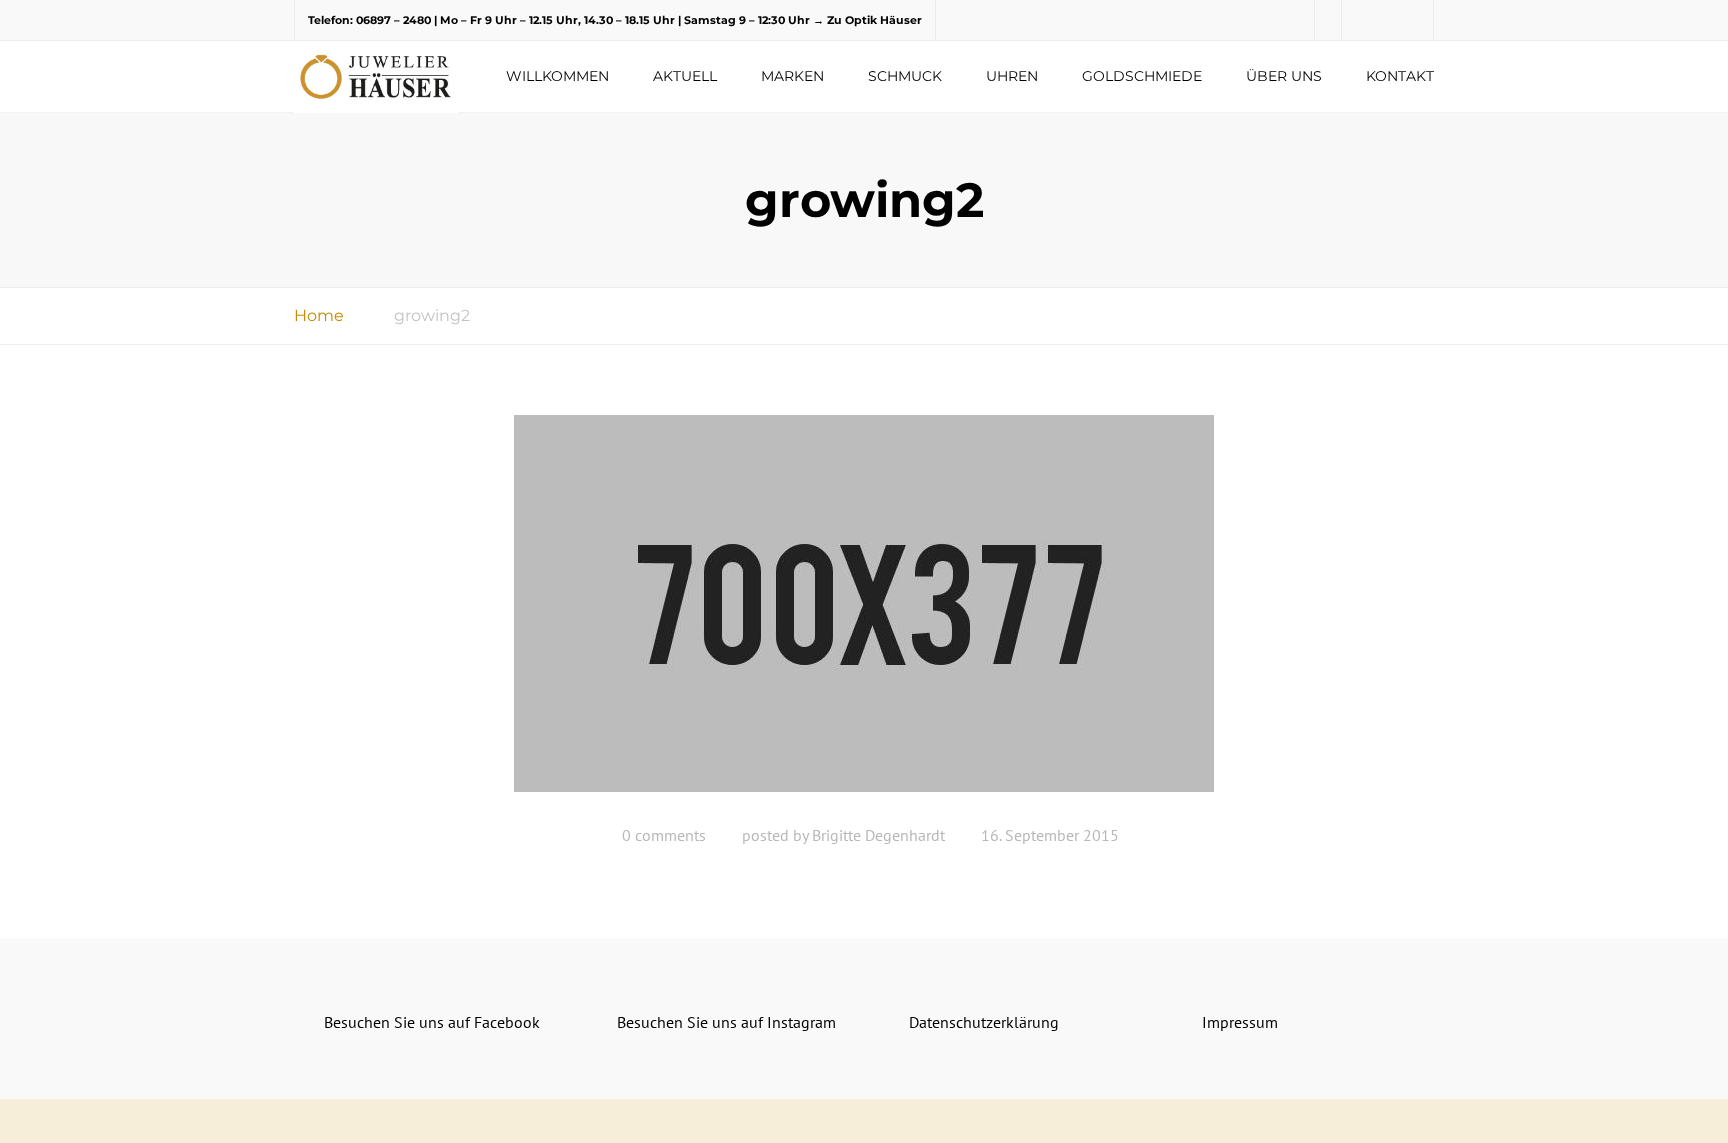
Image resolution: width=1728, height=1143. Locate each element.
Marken (792, 76)
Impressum (1240, 1022)
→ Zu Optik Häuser (867, 20)
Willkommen (557, 76)
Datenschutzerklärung (984, 1022)
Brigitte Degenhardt (878, 835)
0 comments (664, 835)
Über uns (1284, 76)
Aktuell (685, 76)
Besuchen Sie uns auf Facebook (432, 1022)
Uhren (1012, 76)
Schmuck (905, 76)
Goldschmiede (1142, 76)
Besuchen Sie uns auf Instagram (726, 1022)
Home (319, 315)
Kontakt (1400, 76)
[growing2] (864, 611)
